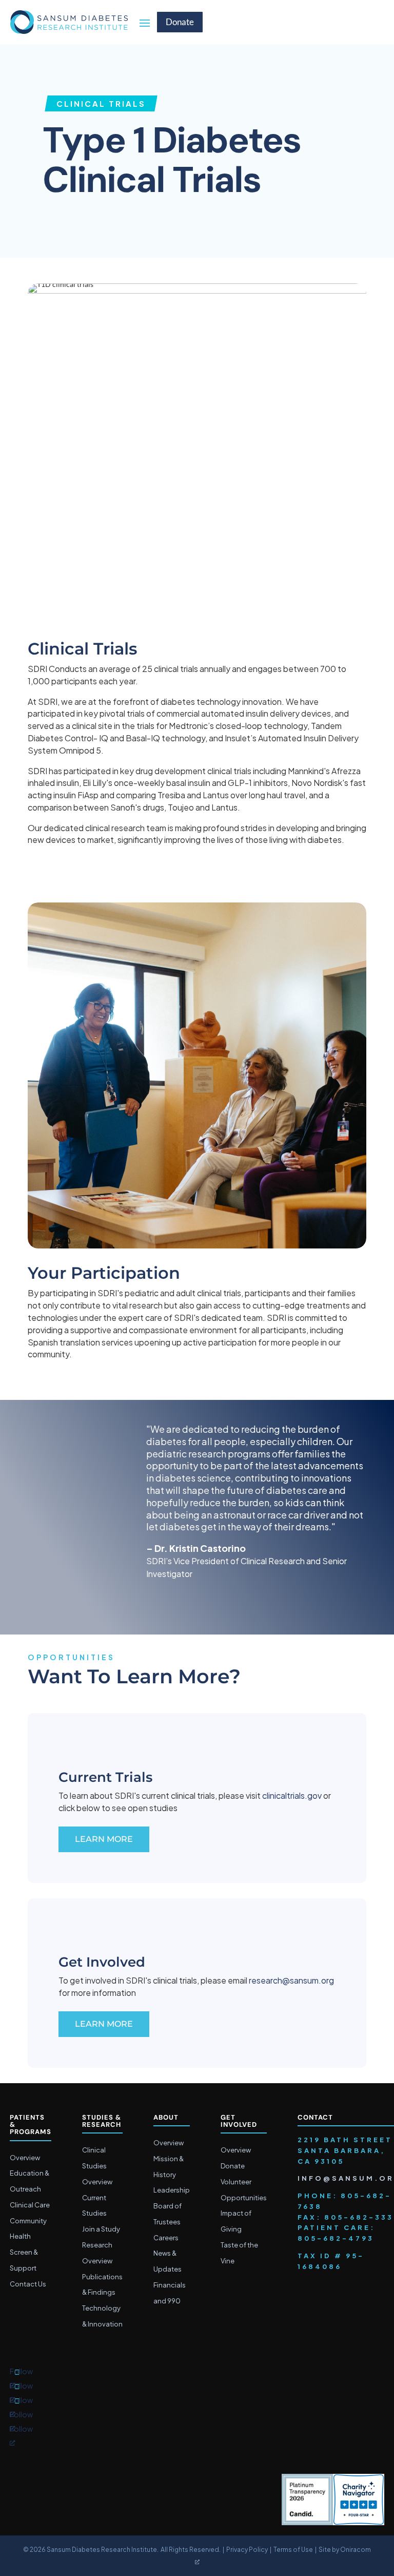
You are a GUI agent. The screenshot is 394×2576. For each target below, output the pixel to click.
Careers (166, 2238)
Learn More (104, 1839)
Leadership (172, 2190)
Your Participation (104, 1273)
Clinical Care (30, 2205)
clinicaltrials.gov (292, 1795)
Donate (180, 22)
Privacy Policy (247, 2550)
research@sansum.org (291, 1980)
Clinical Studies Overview (97, 2166)
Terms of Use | (296, 2550)
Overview (25, 2158)
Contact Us (28, 2284)
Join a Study (101, 2229)
